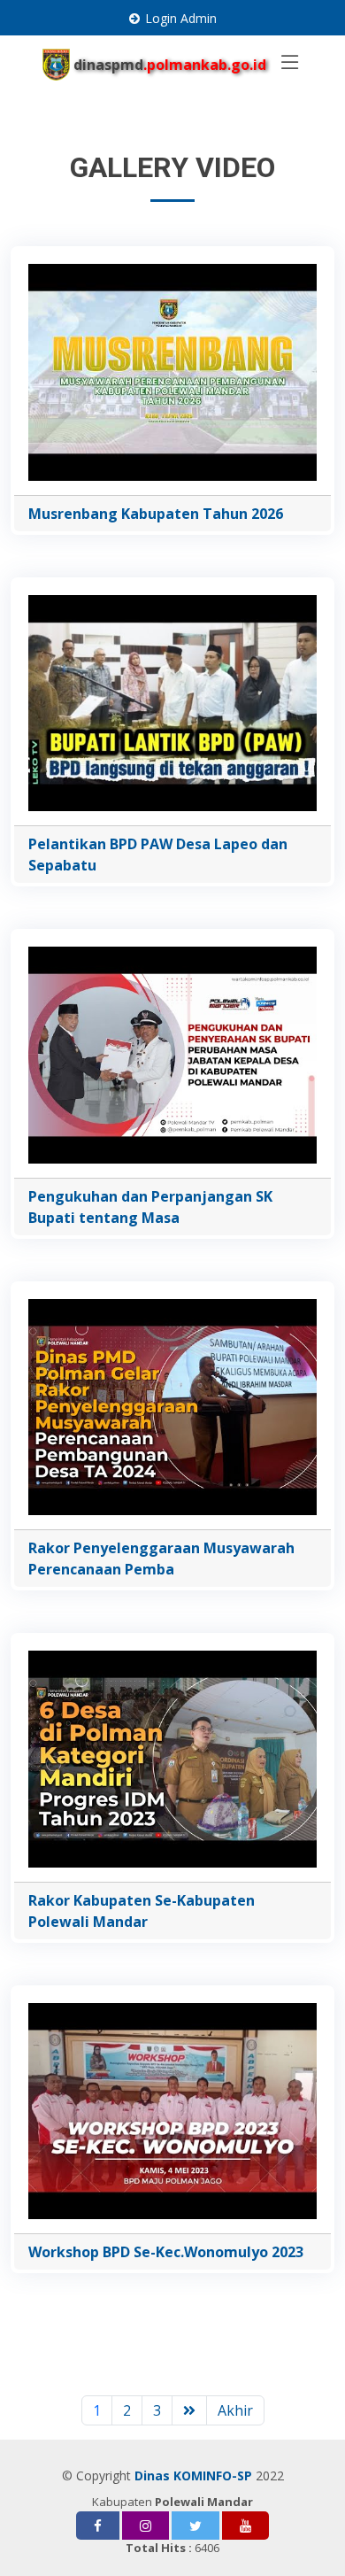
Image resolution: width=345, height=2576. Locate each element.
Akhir (235, 2410)
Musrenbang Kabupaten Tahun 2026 (156, 514)
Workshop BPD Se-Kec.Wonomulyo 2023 (166, 2252)
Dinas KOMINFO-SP (193, 2475)
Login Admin (181, 18)
